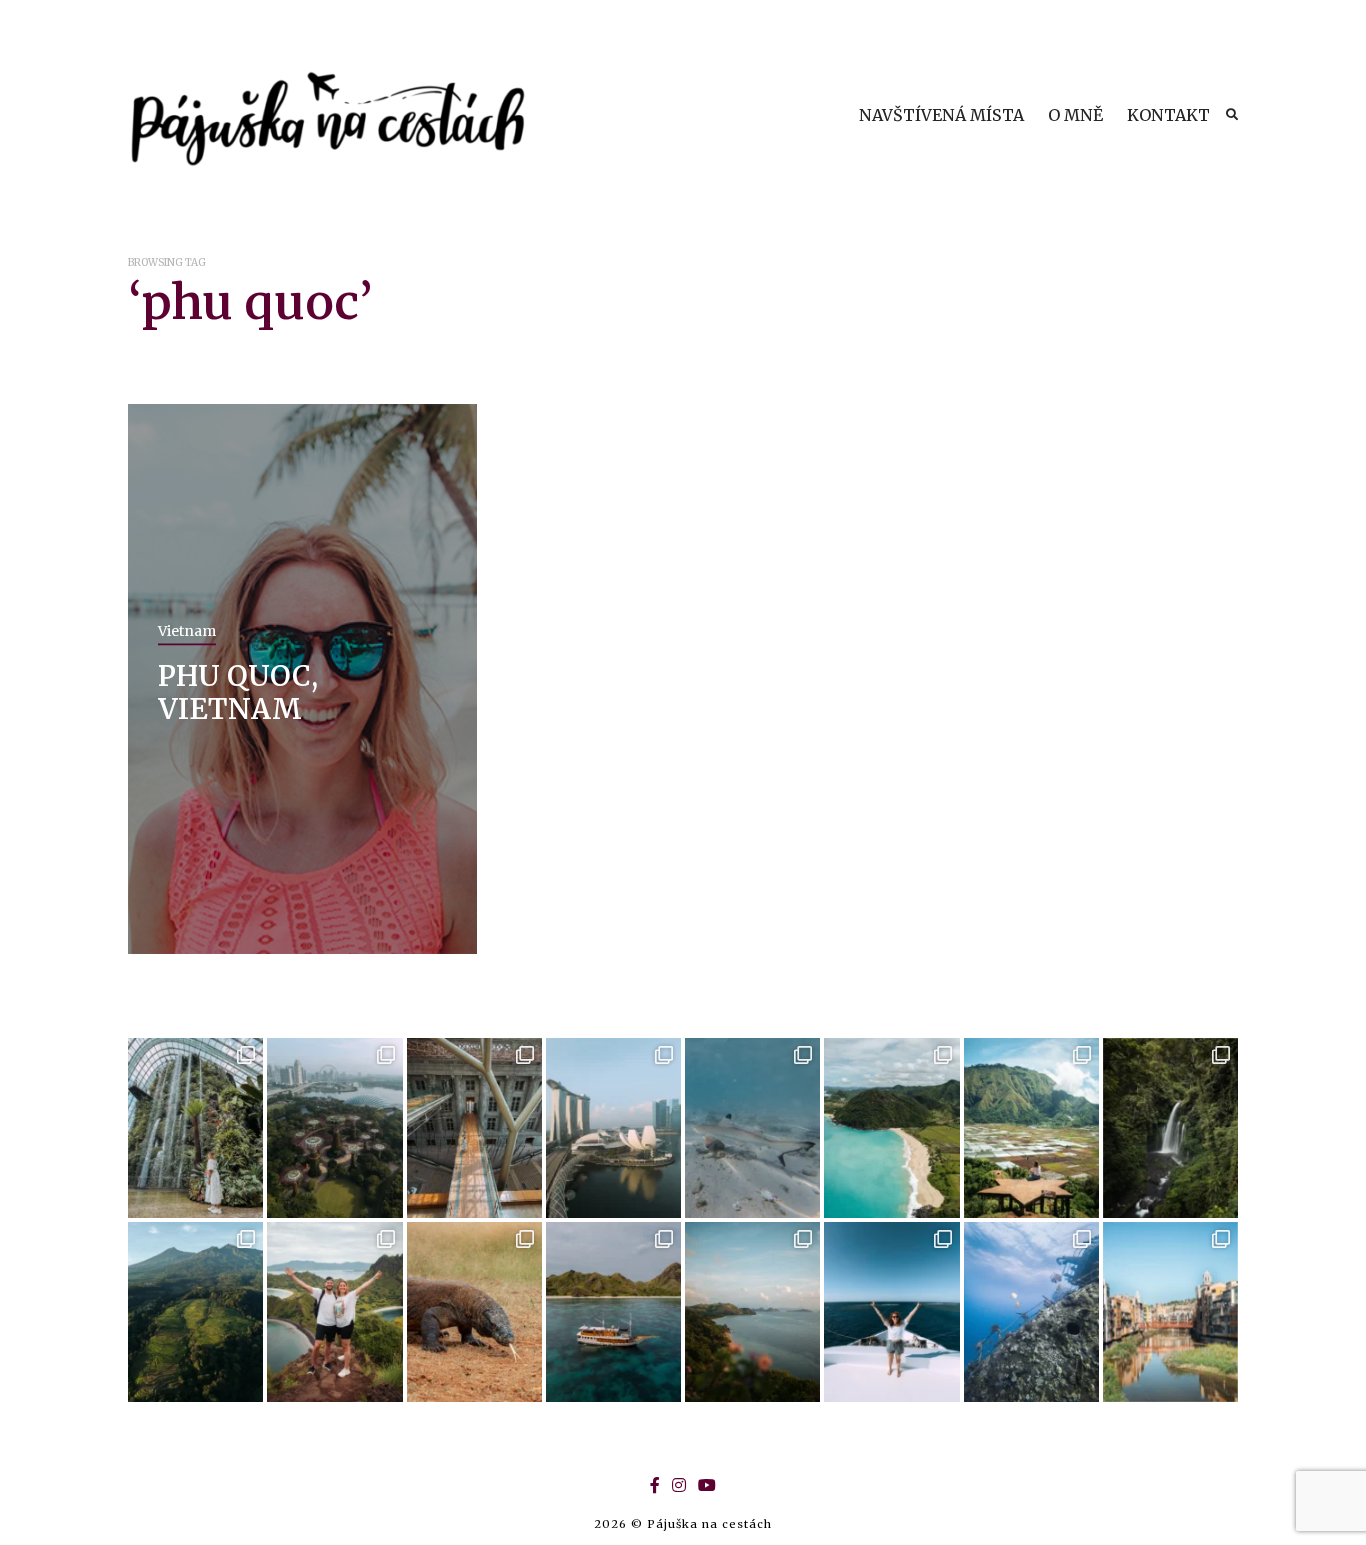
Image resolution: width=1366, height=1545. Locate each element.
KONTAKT (1168, 115)
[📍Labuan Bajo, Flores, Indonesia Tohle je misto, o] (752, 1312)
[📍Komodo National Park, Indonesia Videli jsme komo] (474, 1312)
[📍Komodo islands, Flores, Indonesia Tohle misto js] (613, 1312)
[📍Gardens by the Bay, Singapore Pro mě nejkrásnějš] (334, 1128)
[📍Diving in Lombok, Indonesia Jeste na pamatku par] (752, 1128)
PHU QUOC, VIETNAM (238, 692)
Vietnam (187, 630)
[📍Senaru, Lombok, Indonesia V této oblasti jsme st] (195, 1312)
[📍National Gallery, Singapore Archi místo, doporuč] (474, 1128)
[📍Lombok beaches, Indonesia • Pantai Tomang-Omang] (891, 1128)
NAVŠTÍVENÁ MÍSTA (941, 115)
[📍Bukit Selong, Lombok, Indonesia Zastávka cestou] (1031, 1128)
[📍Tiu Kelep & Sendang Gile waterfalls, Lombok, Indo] (1170, 1128)
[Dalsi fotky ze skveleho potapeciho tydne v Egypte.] (891, 1312)
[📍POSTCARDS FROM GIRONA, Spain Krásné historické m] (1170, 1312)
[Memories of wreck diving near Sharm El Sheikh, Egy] (1031, 1312)
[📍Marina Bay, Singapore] (613, 1128)
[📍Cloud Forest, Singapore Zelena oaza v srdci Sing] (195, 1128)
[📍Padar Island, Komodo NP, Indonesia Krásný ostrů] (334, 1312)
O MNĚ (1075, 115)
